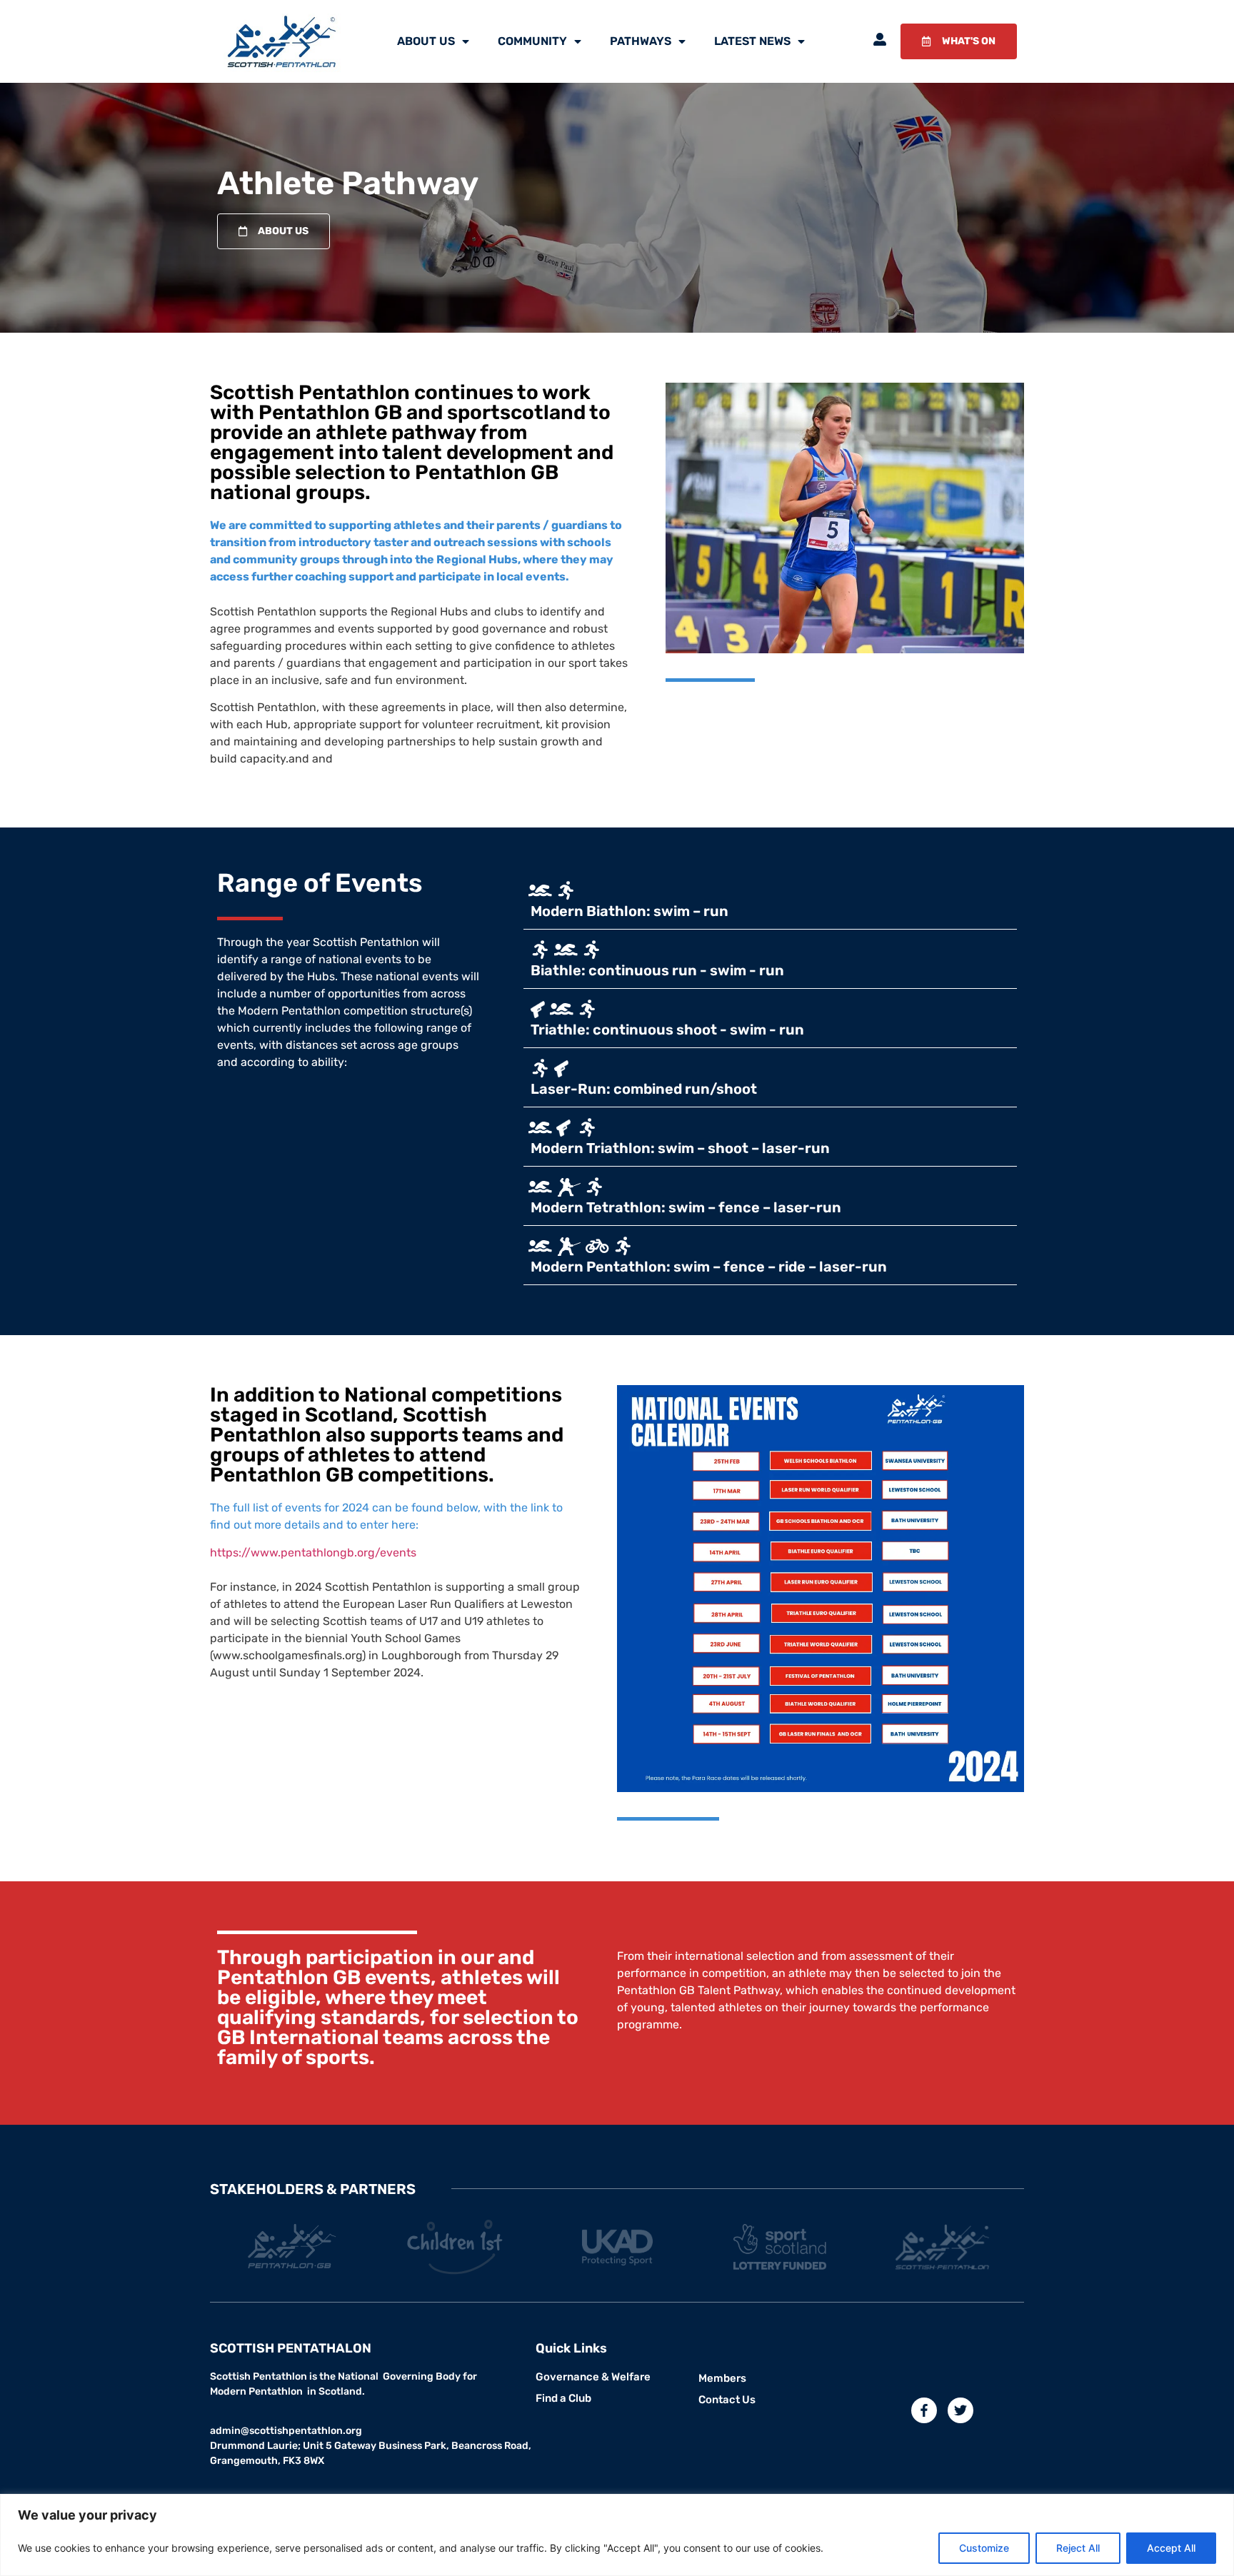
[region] (617, 2535)
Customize (984, 2548)
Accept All (1171, 2548)
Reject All (1078, 2548)
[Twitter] (960, 2410)
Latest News (752, 41)
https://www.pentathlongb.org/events (313, 1553)
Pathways (641, 41)
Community (532, 41)
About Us (426, 41)
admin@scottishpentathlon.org (286, 2431)
